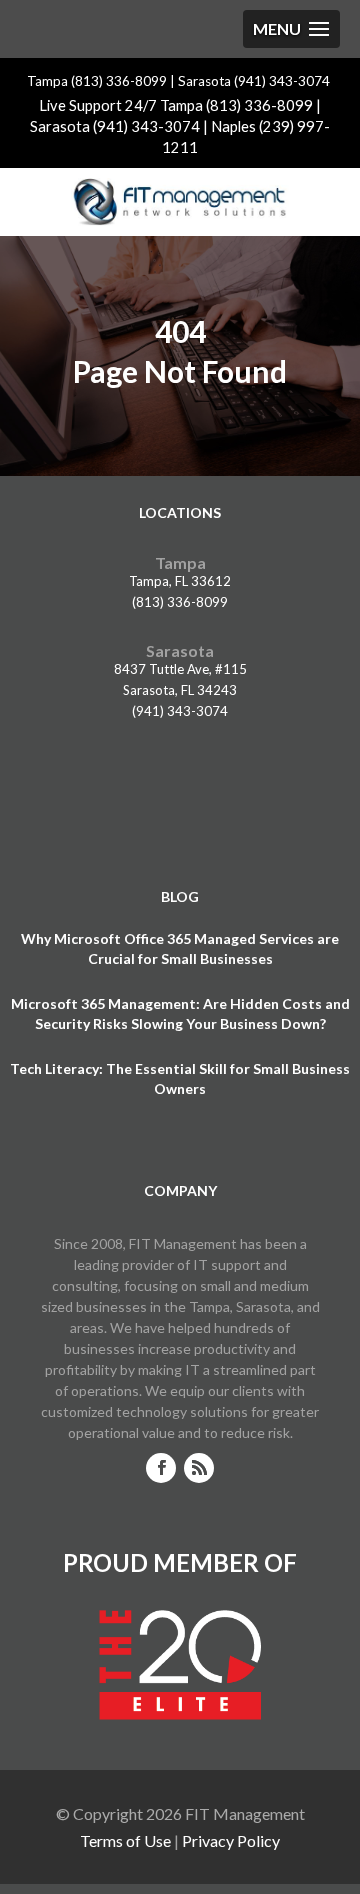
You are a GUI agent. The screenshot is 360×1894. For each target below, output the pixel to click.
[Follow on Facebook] (161, 1468)
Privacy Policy (231, 1840)
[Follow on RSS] (199, 1468)
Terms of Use (125, 1840)
